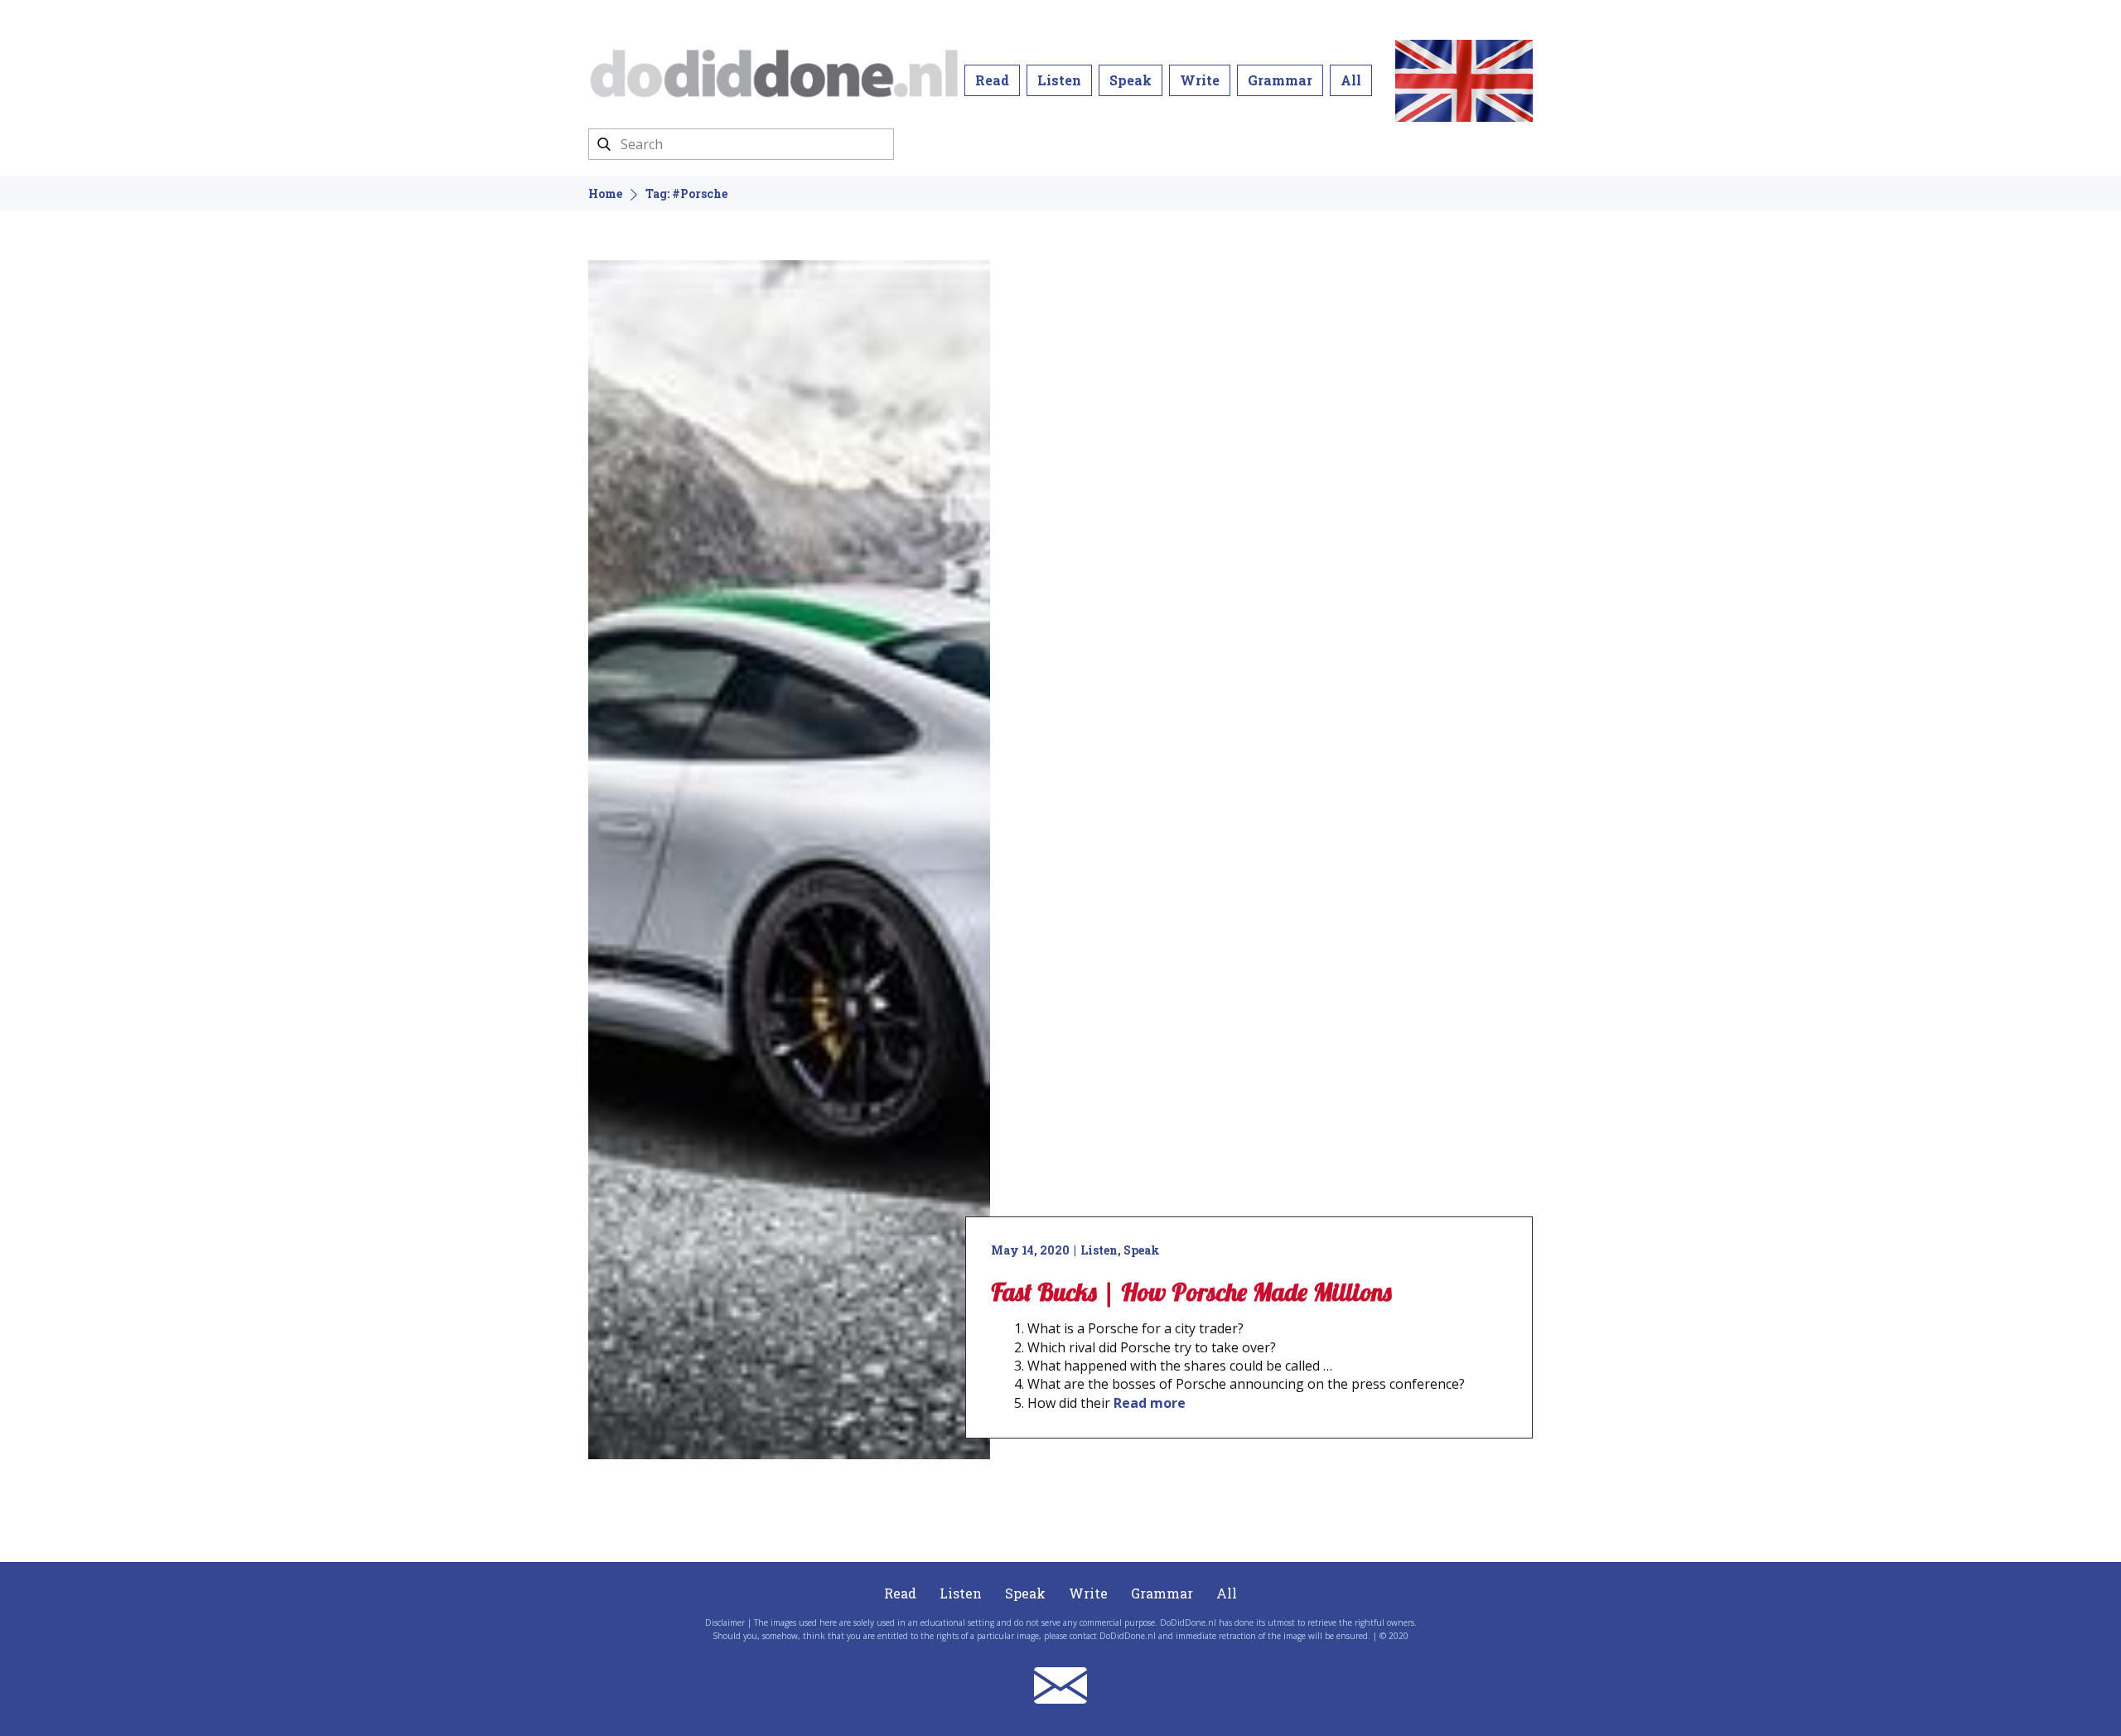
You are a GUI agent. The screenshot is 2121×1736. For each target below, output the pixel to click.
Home (605, 193)
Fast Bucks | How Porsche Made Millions (1191, 1292)
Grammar (1280, 80)
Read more (1150, 1403)
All (1351, 80)
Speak (1131, 80)
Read (992, 80)
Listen (1059, 80)
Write (1200, 80)
